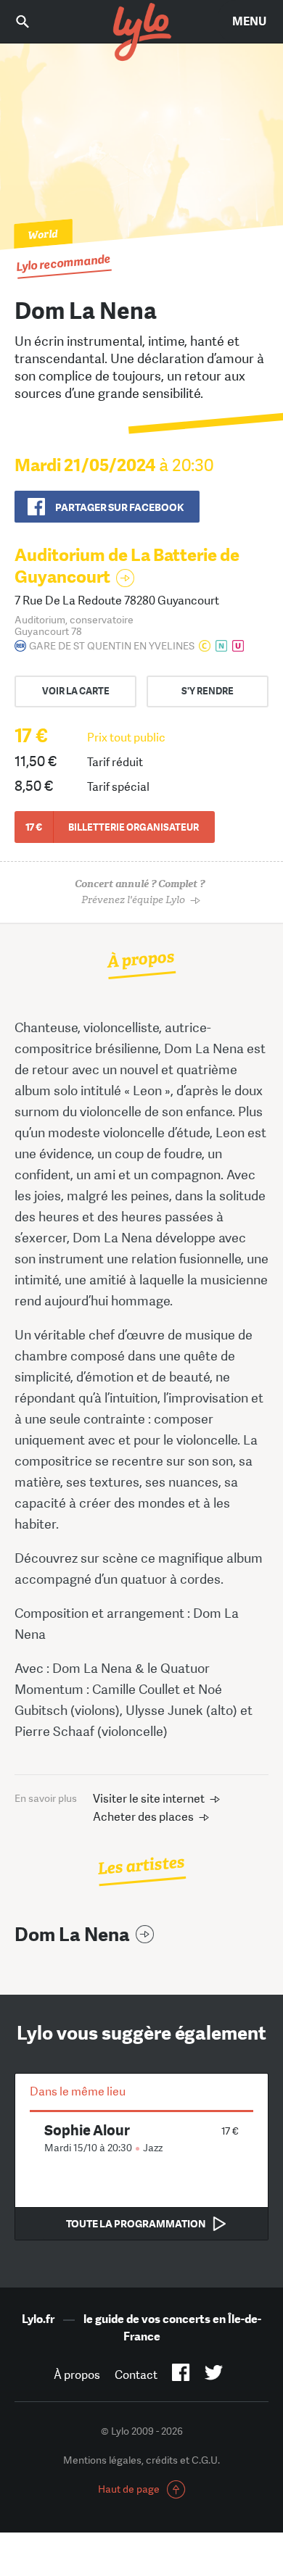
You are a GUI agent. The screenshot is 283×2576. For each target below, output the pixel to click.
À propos (77, 2375)
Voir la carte (76, 691)
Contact (136, 2375)
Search (33, 21)
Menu (249, 21)
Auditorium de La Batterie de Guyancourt (127, 566)
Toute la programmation (136, 2224)
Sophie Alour (87, 2130)
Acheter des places (143, 1817)
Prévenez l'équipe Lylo (140, 892)
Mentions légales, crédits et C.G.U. (141, 2460)
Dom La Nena (72, 1935)
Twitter (214, 2375)
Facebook (181, 2375)
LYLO (141, 33)
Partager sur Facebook (119, 507)
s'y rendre (208, 691)
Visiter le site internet (149, 1799)
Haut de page (129, 2489)
